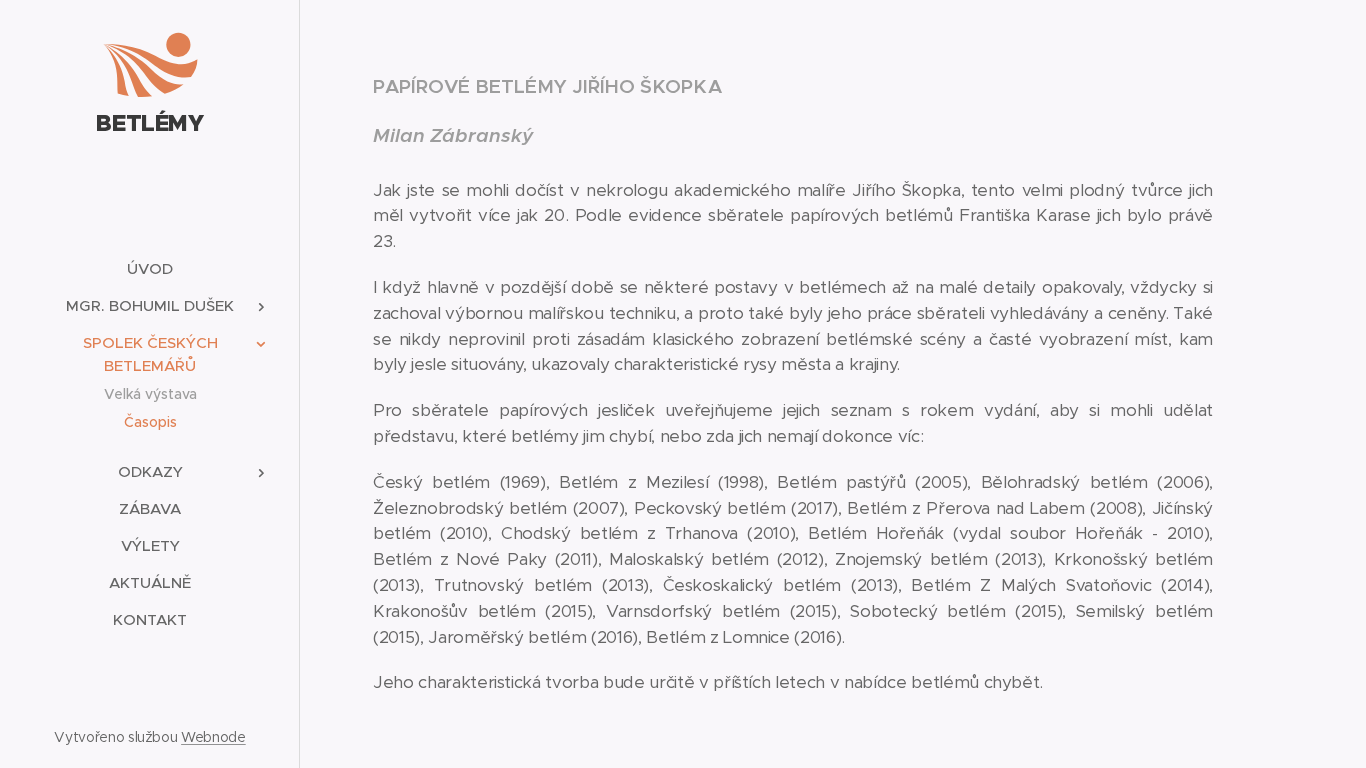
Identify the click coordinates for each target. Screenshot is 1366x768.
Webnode (213, 737)
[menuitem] (150, 268)
